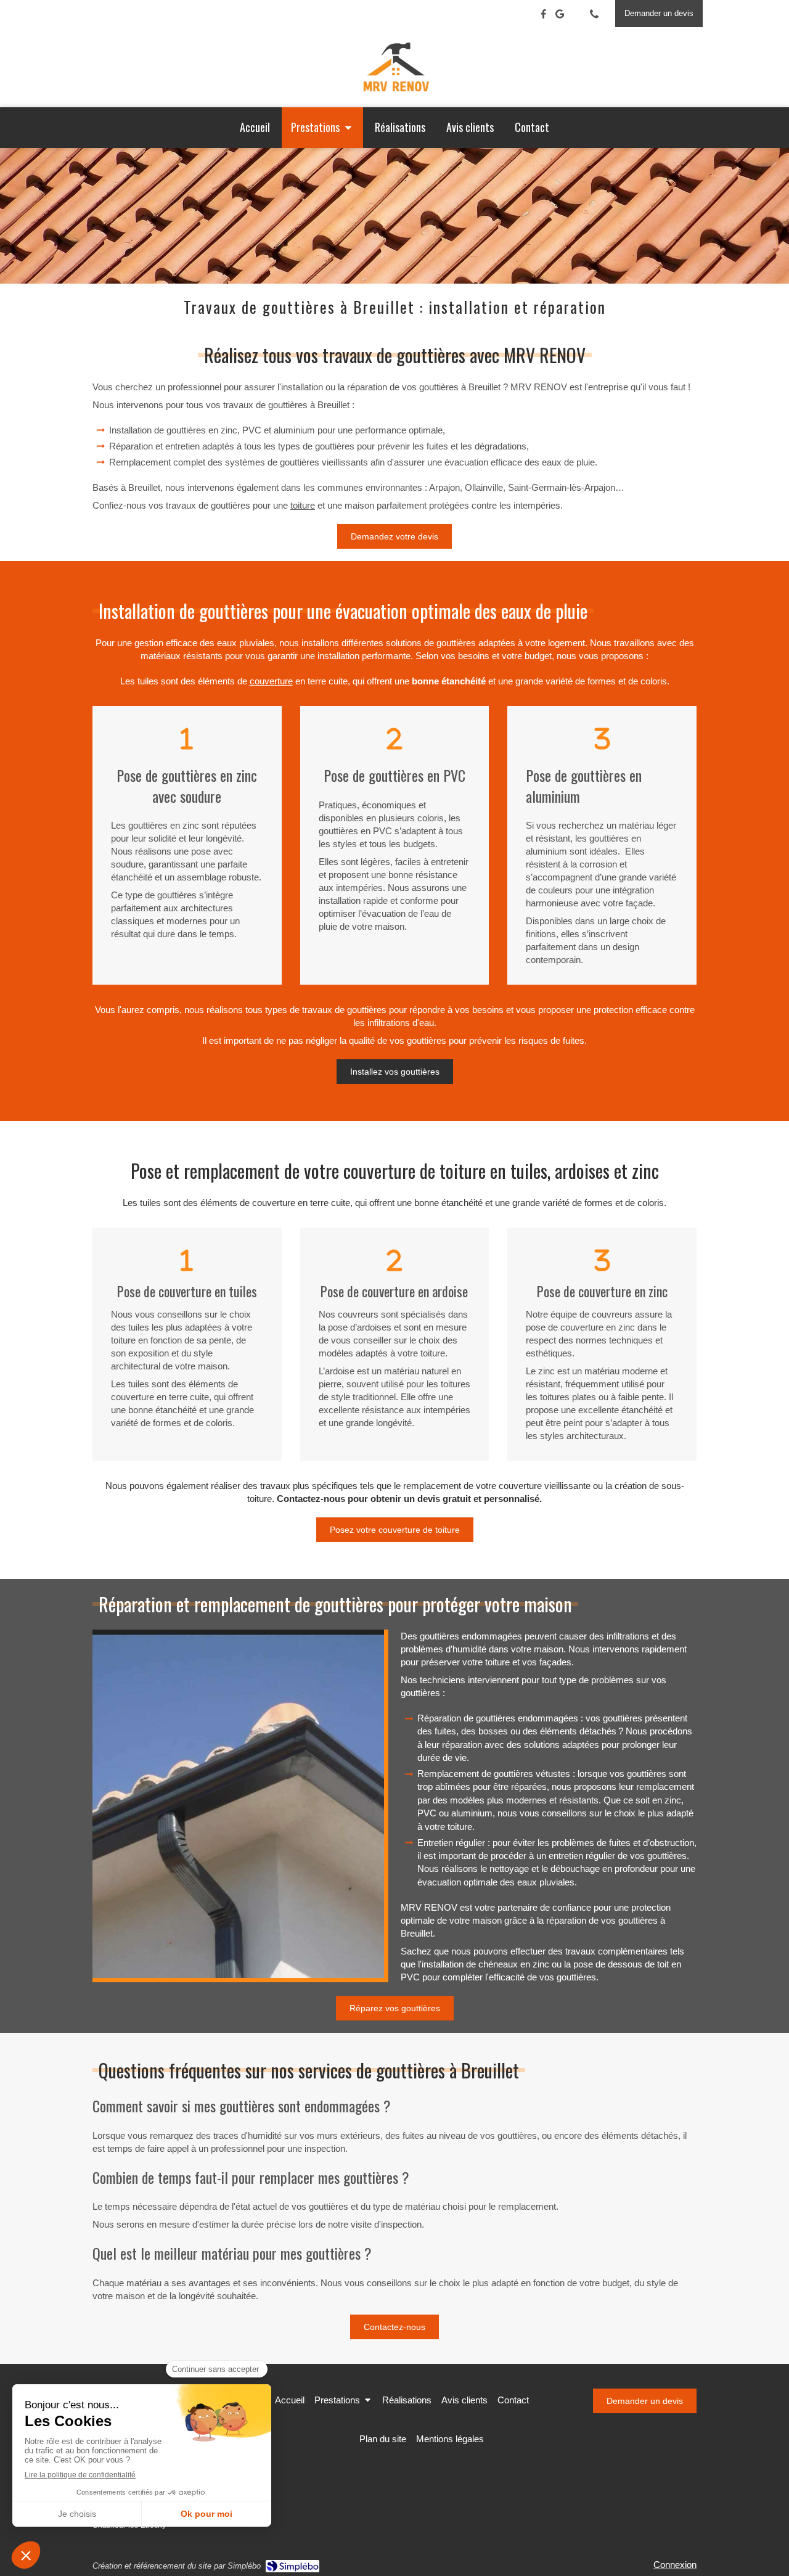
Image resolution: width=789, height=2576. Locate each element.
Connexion (675, 2565)
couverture (271, 681)
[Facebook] (543, 16)
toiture (303, 505)
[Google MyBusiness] (560, 16)
